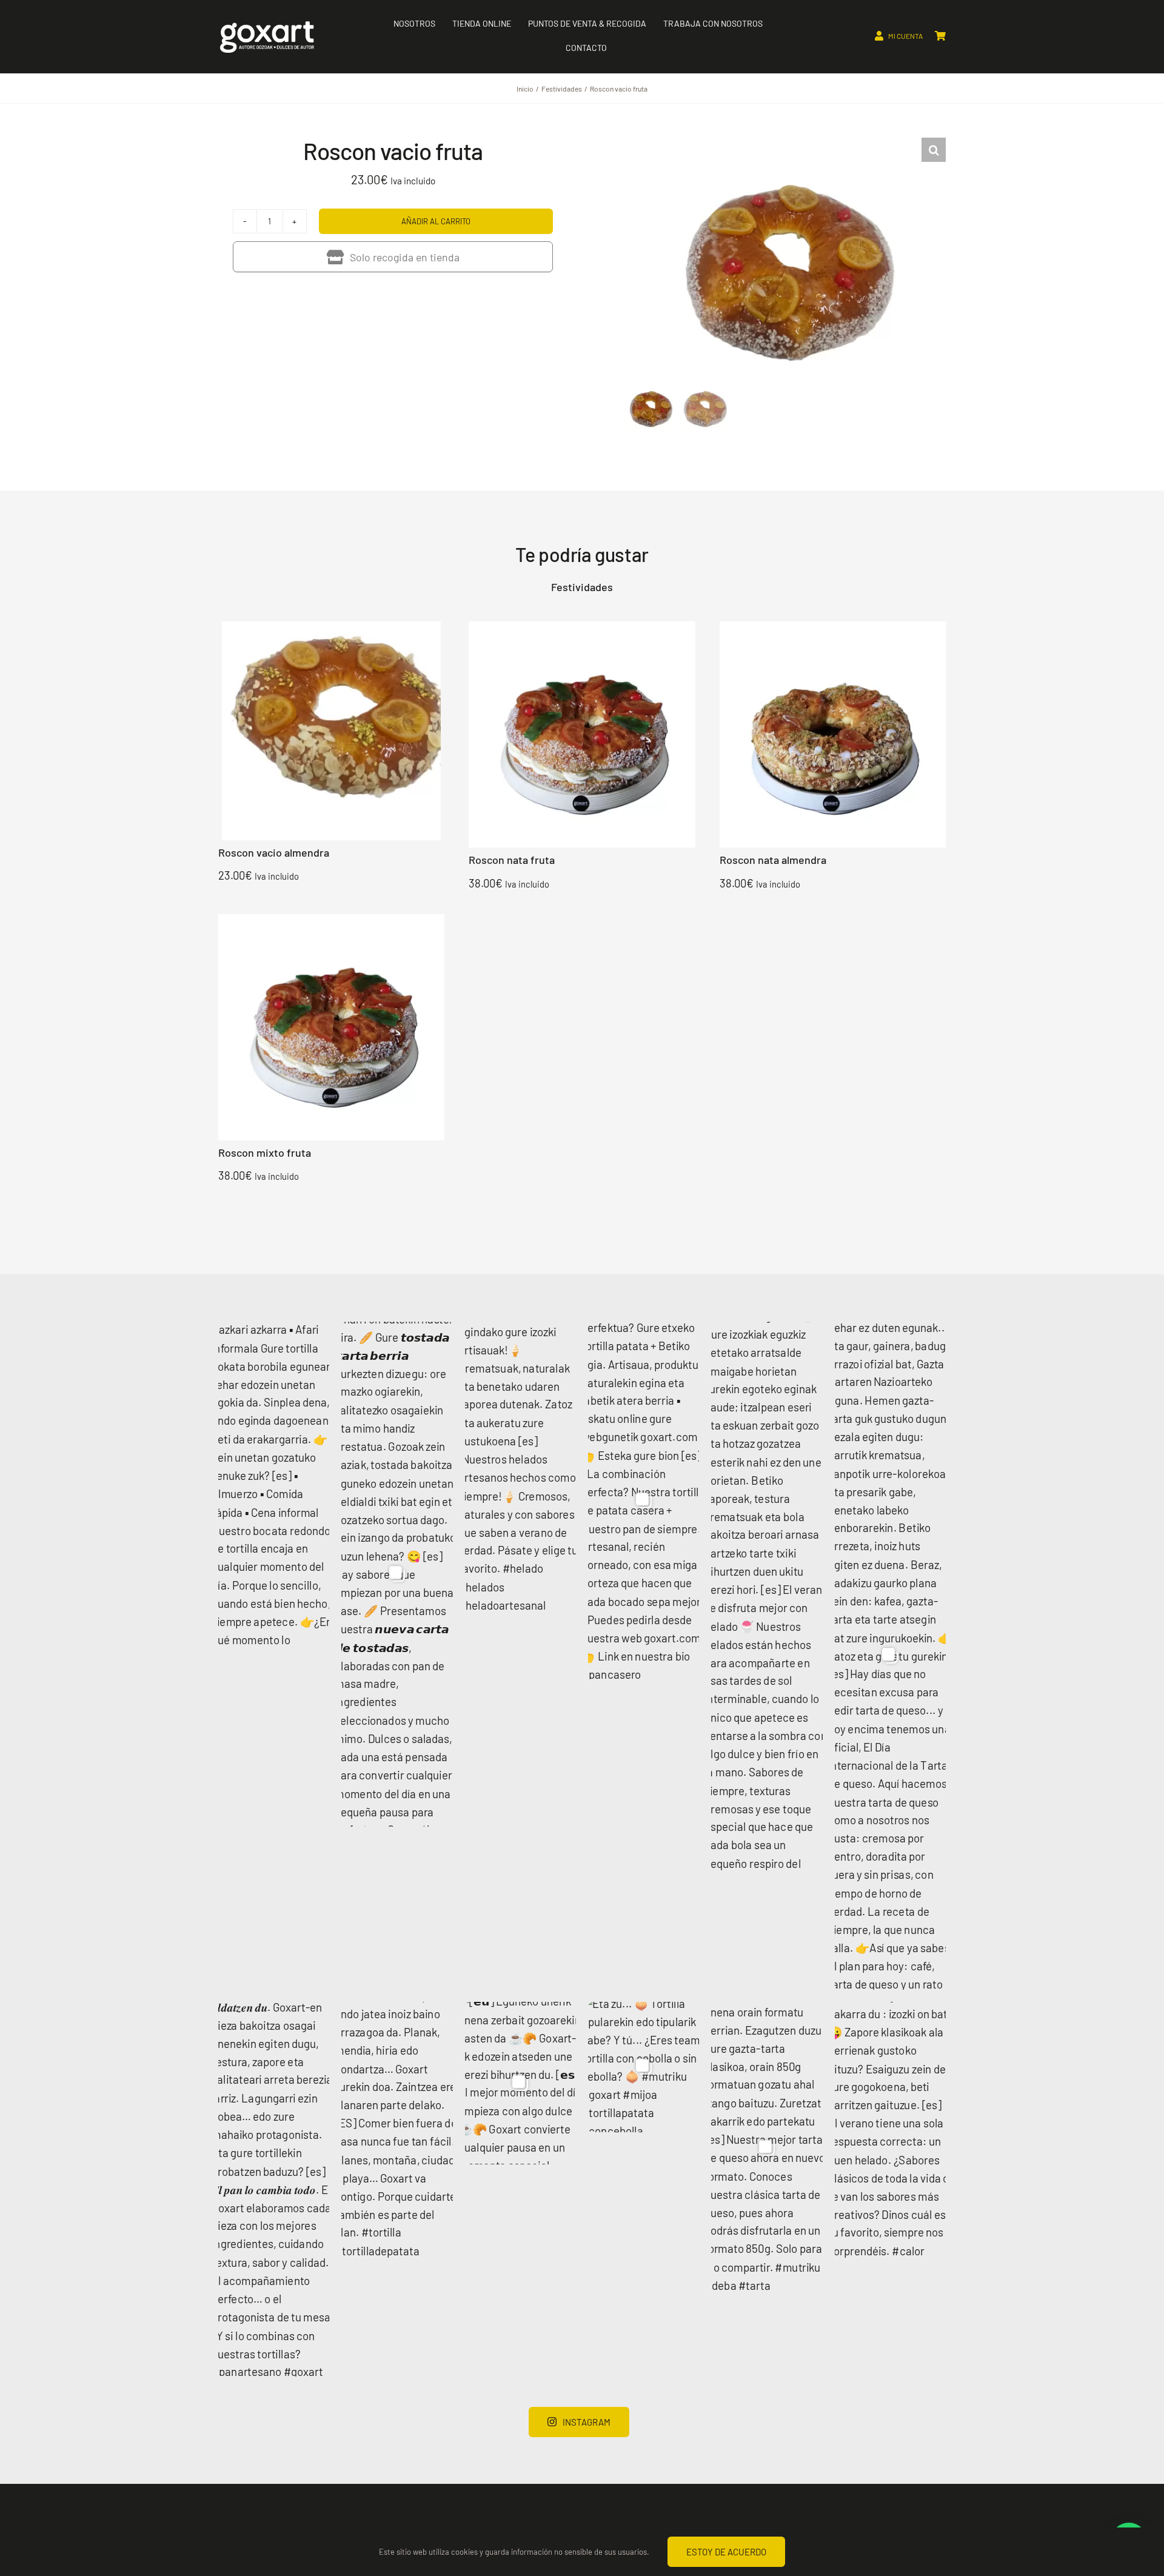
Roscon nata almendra (773, 860)
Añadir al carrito (436, 221)
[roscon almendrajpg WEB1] (833, 626)
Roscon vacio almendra (274, 852)
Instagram (587, 2422)
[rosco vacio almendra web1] (331, 626)
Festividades (582, 587)
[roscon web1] (582, 626)
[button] (934, 150)
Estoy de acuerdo (726, 2552)
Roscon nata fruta (512, 860)
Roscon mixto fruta (265, 1153)
